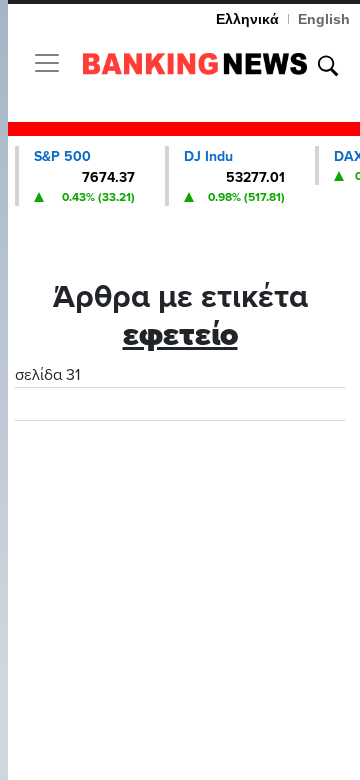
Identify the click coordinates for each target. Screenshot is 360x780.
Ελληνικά (247, 19)
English (324, 19)
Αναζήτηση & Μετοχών (328, 66)
